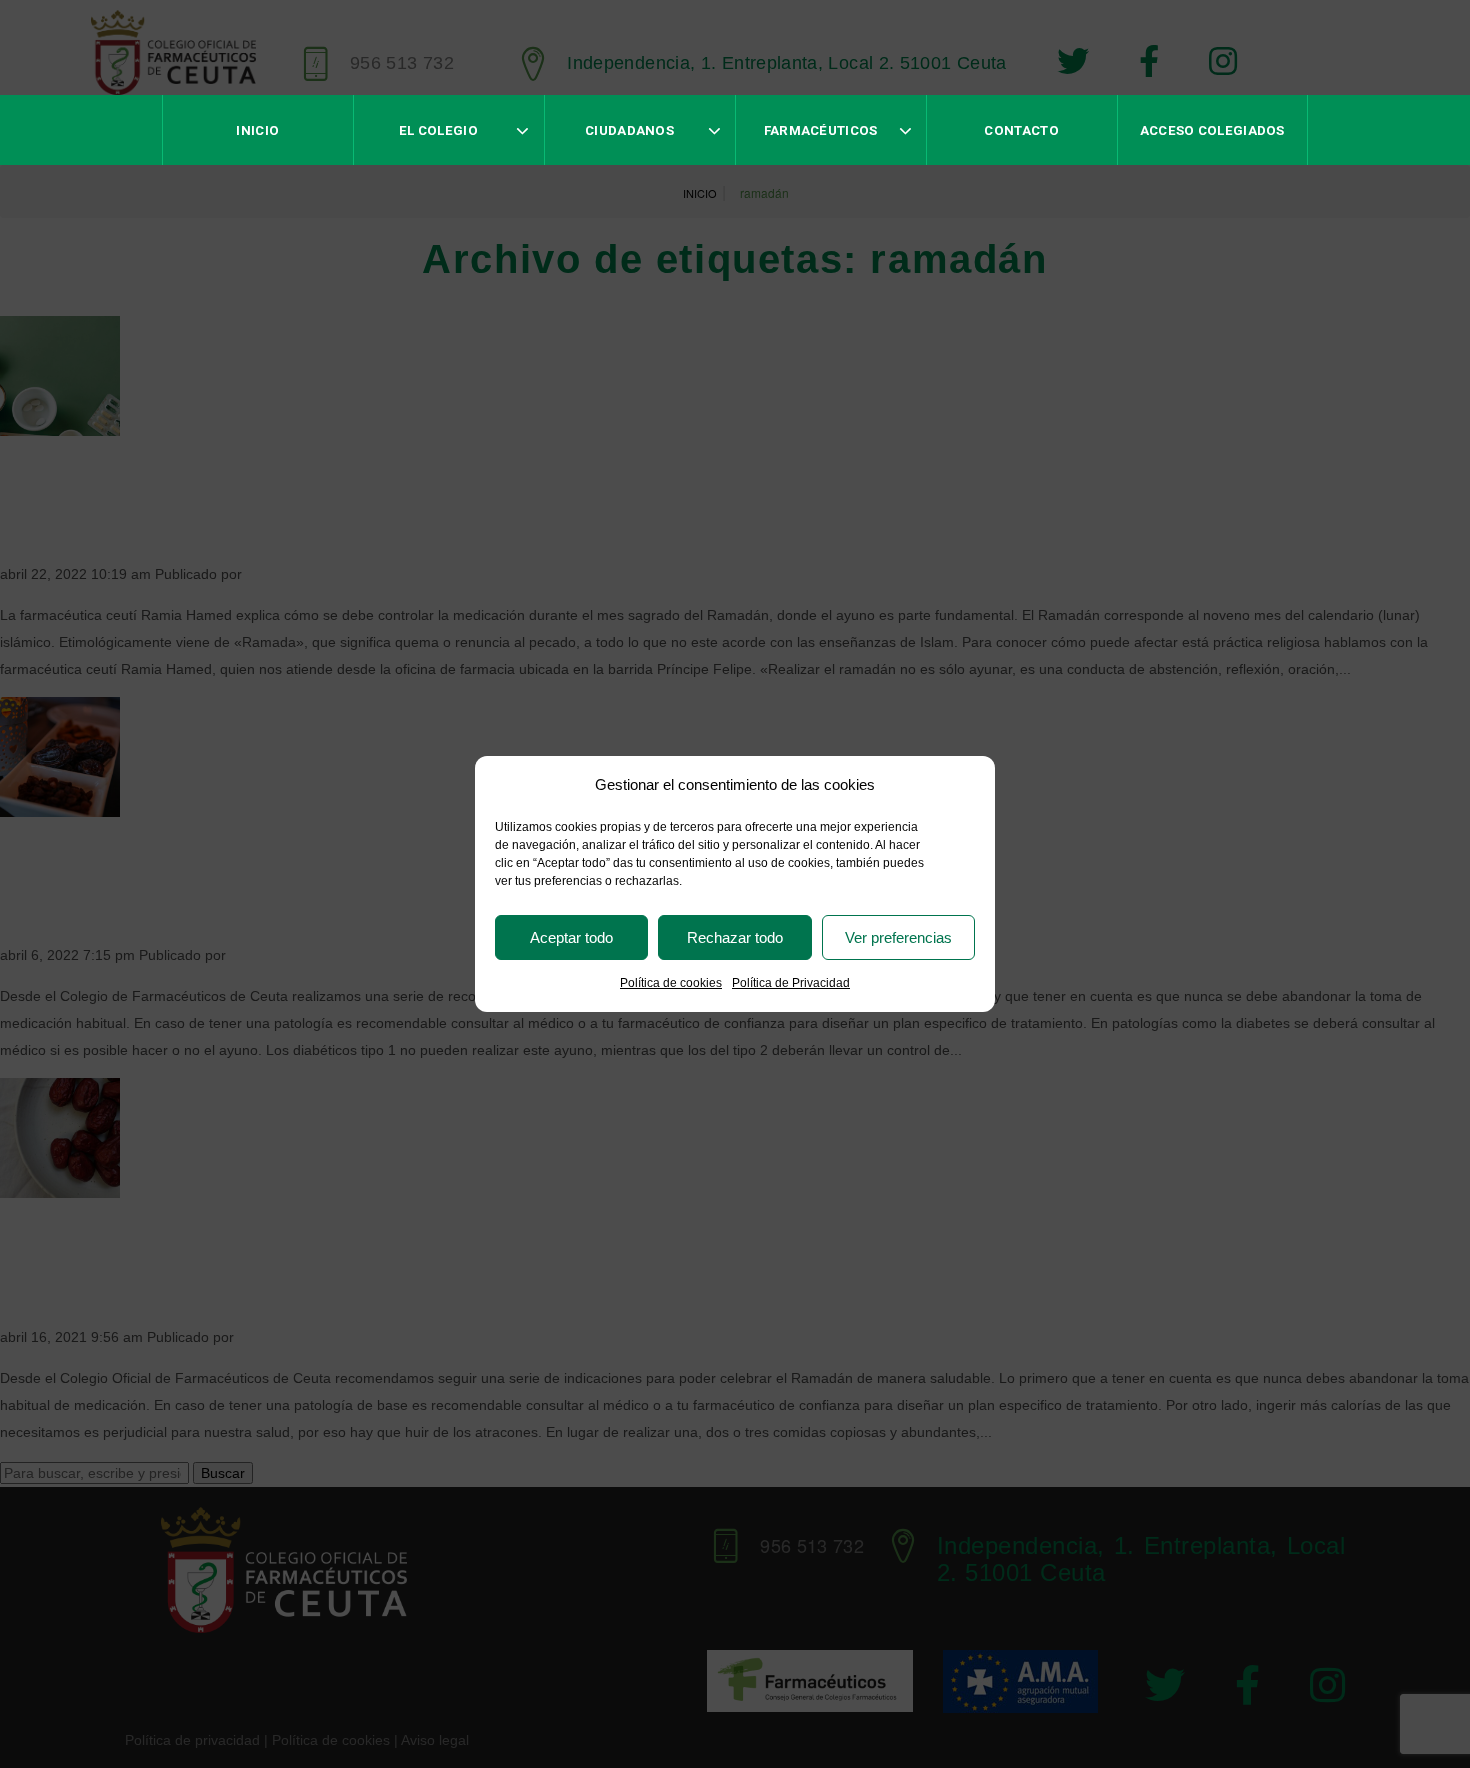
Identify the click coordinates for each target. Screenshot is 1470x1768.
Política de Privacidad (791, 983)
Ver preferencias (898, 937)
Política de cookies (671, 983)
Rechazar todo (735, 937)
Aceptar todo (571, 937)
